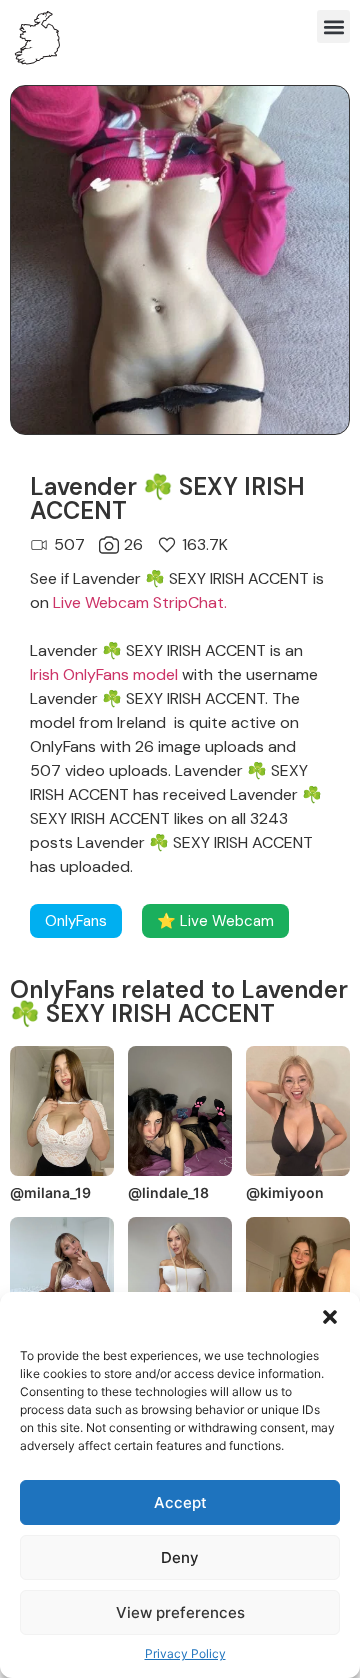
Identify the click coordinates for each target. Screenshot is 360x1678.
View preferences (180, 1612)
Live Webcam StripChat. (140, 602)
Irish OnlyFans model (104, 674)
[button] (330, 1317)
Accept (180, 1502)
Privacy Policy (185, 1653)
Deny (180, 1557)
